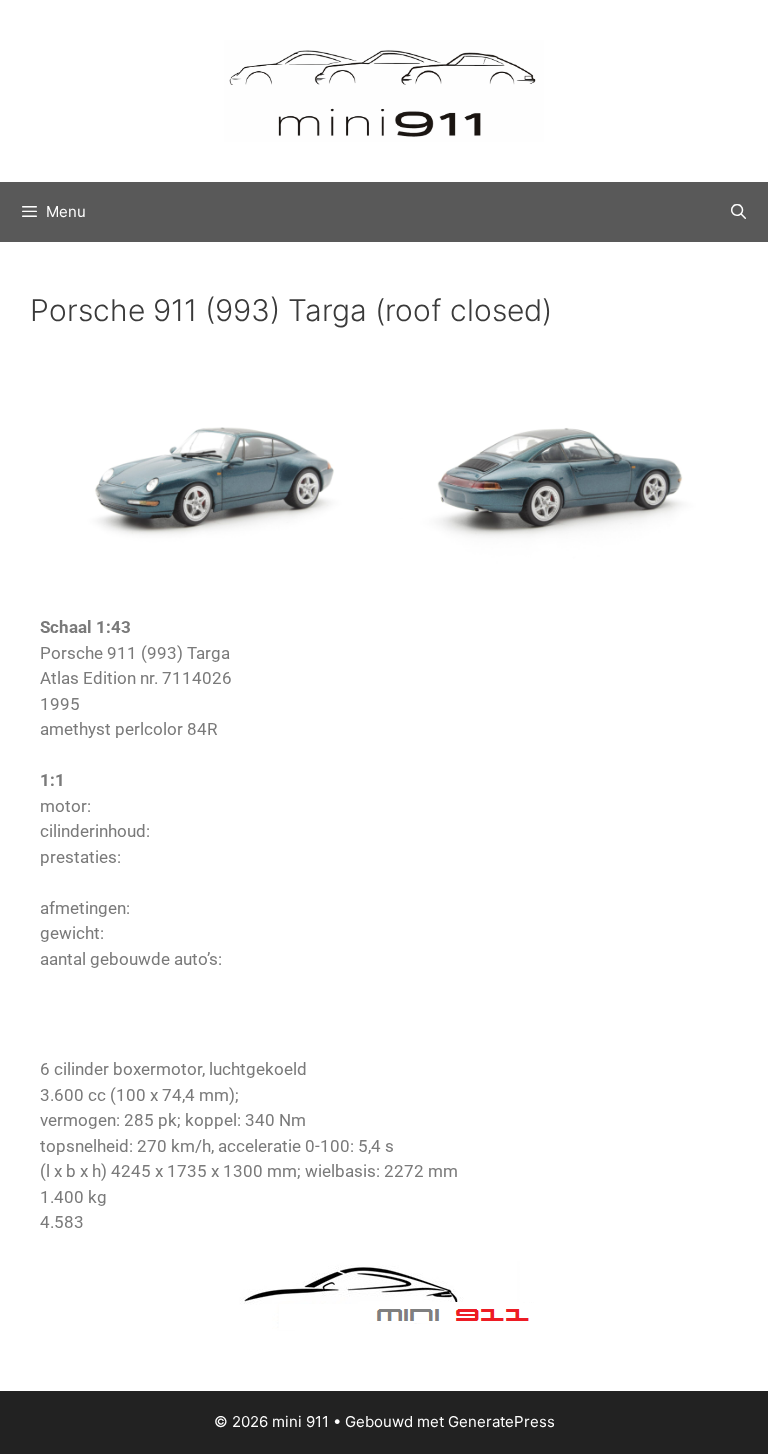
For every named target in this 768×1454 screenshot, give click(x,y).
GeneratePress (501, 1421)
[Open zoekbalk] (738, 212)
